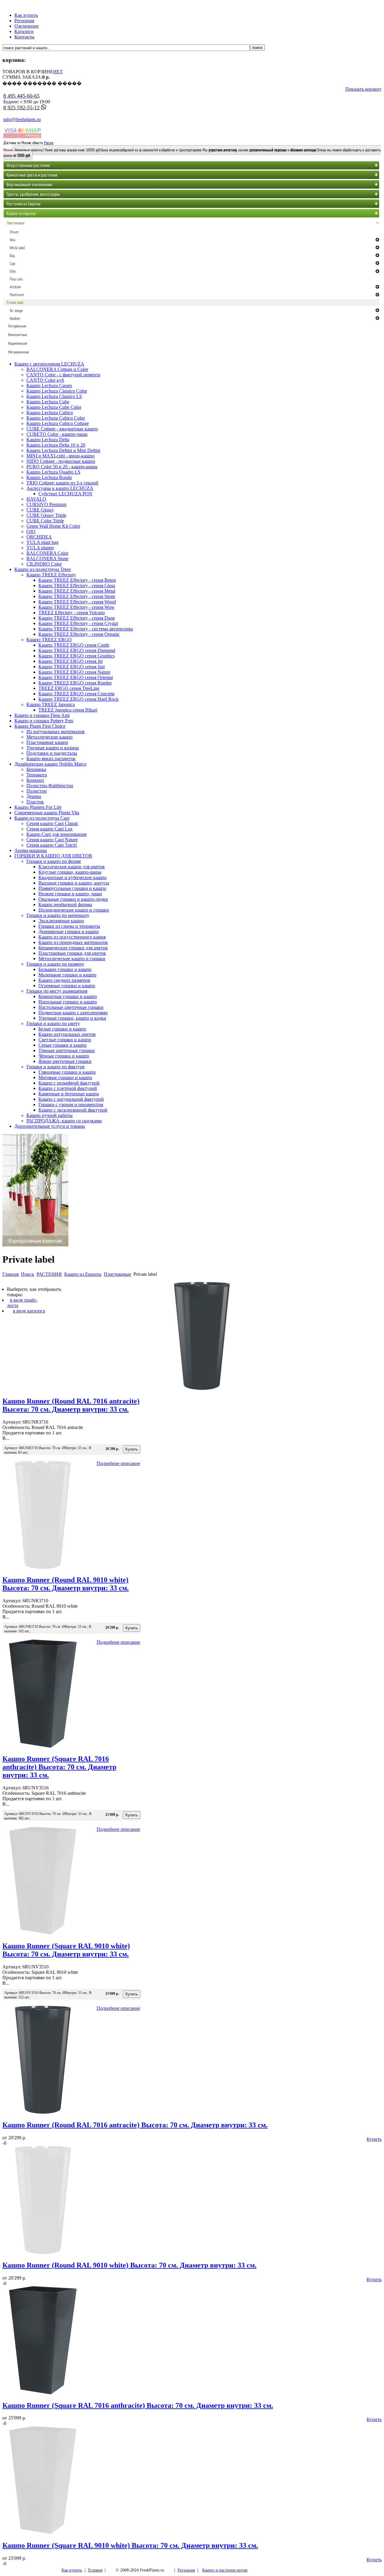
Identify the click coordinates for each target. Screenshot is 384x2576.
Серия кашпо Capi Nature (52, 840)
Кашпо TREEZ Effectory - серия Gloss (77, 586)
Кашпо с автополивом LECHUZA (49, 364)
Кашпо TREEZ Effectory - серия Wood (77, 602)
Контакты (24, 37)
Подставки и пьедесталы (52, 753)
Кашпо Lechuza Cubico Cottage (58, 423)
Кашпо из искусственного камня (72, 937)
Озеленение (27, 26)
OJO (31, 531)
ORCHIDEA (39, 537)
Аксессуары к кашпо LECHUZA (60, 488)
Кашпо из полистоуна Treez (43, 569)
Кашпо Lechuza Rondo (49, 477)
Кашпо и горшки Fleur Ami (42, 715)
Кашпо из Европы (83, 1274)
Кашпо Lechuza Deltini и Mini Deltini (63, 450)
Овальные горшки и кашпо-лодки (73, 899)
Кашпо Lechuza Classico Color (57, 391)
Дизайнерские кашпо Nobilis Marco (50, 764)
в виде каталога (29, 1311)
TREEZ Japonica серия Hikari (68, 710)
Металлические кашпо (49, 737)
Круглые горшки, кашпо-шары (70, 872)
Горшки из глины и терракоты (69, 926)
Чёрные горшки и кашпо (64, 1056)
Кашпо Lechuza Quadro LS (53, 472)
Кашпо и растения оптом (225, 2570)
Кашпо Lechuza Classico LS (54, 396)
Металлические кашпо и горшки (72, 959)
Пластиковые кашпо (47, 742)
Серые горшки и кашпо (63, 1045)
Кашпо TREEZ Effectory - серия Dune (77, 618)
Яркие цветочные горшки (65, 1061)
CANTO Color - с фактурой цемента (63, 375)
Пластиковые (117, 1274)
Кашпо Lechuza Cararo (49, 385)
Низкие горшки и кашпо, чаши (70, 894)
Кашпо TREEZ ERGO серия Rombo (75, 683)
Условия (95, 2570)
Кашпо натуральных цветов (67, 1034)
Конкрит (35, 780)
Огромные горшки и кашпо (67, 986)
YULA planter (40, 548)
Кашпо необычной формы (65, 904)
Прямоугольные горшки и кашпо (72, 888)
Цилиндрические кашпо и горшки (74, 910)
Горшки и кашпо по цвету (53, 1023)
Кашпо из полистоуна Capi (42, 818)
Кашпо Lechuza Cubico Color (56, 418)
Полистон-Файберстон (50, 786)
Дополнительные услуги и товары (50, 1126)
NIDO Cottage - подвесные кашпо (61, 461)
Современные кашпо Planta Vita (47, 813)
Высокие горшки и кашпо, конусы (74, 883)
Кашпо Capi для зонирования (56, 834)
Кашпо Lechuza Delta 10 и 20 (56, 445)
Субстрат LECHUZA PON (65, 494)
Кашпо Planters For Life (38, 807)
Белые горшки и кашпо (62, 1029)
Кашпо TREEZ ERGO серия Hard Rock (78, 699)
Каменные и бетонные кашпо (69, 1094)
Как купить (26, 15)
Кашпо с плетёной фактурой (68, 1088)
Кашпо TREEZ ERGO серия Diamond (77, 650)
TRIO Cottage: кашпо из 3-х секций (62, 483)
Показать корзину (363, 89)
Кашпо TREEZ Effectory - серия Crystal (78, 623)
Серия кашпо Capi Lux (49, 829)
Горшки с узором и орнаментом (71, 1104)
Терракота (37, 775)
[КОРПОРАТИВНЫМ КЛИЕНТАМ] (35, 1245)
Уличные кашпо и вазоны (53, 748)
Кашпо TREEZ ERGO (49, 640)
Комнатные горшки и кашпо (68, 996)
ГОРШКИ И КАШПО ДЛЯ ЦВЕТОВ (53, 856)
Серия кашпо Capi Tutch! (52, 845)
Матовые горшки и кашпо (65, 1077)
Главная (10, 1274)
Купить (374, 2139)
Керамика (36, 769)
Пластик (35, 802)
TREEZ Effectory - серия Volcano (72, 613)
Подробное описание (118, 1463)
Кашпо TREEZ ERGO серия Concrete (76, 694)
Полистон (37, 791)
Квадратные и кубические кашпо (72, 877)
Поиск (28, 1274)
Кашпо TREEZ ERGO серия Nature (74, 672)
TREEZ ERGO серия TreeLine (69, 688)
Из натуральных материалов (55, 731)
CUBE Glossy (40, 510)
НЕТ (58, 72)
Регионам (24, 21)
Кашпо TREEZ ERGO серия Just (72, 667)
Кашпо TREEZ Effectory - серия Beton (77, 580)
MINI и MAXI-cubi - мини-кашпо (60, 456)
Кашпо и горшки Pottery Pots (44, 721)
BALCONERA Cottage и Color (57, 369)
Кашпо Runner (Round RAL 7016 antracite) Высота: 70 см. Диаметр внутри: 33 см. (71, 1405)
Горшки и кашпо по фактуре (55, 1067)
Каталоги (24, 31)
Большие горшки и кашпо (65, 969)
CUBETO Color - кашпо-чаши (57, 434)
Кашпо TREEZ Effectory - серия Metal (77, 591)
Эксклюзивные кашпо (61, 921)
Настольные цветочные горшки (71, 1007)
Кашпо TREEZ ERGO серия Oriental (76, 677)
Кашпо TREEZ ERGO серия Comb (74, 645)
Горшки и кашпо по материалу (58, 915)
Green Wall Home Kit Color (53, 526)
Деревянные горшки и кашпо (69, 931)
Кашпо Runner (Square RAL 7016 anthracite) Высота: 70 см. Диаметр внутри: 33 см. (59, 1767)
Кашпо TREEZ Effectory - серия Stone (77, 596)
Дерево (34, 796)
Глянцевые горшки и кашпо (67, 1072)
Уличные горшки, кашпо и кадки (72, 1018)
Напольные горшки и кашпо (68, 1002)
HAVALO (36, 499)
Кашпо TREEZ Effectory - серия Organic (79, 634)
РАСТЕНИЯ (49, 1274)
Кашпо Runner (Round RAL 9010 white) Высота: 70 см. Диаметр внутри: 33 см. (66, 1584)
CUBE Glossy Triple (46, 515)
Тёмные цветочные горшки (67, 1050)
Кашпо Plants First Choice (40, 726)
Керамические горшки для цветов (73, 948)
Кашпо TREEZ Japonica (51, 704)
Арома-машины (31, 850)
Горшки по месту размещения (57, 991)
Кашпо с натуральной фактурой (71, 1099)
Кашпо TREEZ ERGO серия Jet (70, 661)
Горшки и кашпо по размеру (55, 964)
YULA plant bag (42, 542)
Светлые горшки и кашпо (65, 1040)
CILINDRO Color (44, 564)
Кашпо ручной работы (49, 1115)
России (49, 143)
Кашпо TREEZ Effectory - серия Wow (76, 607)
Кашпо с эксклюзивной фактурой (73, 1110)
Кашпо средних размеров (64, 980)
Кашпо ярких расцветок (51, 759)
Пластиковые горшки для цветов (72, 953)
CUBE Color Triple (45, 521)
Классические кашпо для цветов (72, 867)
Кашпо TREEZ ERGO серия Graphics (76, 656)
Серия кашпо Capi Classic (52, 823)
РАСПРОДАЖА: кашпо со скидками (64, 1121)
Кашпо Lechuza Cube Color (54, 407)
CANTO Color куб (45, 380)
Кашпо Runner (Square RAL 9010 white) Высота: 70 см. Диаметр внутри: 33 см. (66, 1950)
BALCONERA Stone (47, 558)
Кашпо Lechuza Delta (48, 440)
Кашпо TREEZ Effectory (51, 575)
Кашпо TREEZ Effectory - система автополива (86, 629)
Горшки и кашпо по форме (54, 861)
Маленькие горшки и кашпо (67, 975)
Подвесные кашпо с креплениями (73, 1013)
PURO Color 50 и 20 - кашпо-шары (62, 467)
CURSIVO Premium (46, 504)
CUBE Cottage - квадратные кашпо (62, 429)
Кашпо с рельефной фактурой (69, 1083)
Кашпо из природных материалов (73, 942)
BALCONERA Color (47, 553)
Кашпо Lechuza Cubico (50, 413)
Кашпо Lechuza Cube (48, 402)
